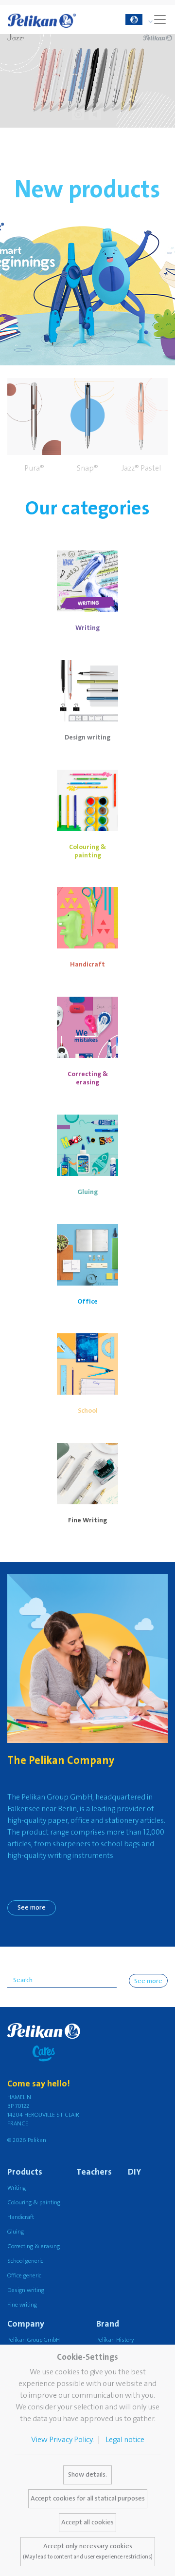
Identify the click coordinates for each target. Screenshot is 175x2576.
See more (32, 1908)
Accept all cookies (87, 2522)
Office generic (24, 2276)
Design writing (26, 2290)
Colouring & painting (34, 2203)
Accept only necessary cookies (88, 2551)
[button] (34, 427)
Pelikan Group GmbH (34, 2340)
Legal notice (125, 2440)
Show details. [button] (87, 2475)
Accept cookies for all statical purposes (88, 2499)
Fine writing (22, 2305)
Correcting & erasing (34, 2246)
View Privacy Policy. (62, 2440)
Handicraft (21, 2217)
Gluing (16, 2232)
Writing (17, 2188)
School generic (25, 2261)
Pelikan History (115, 2340)
